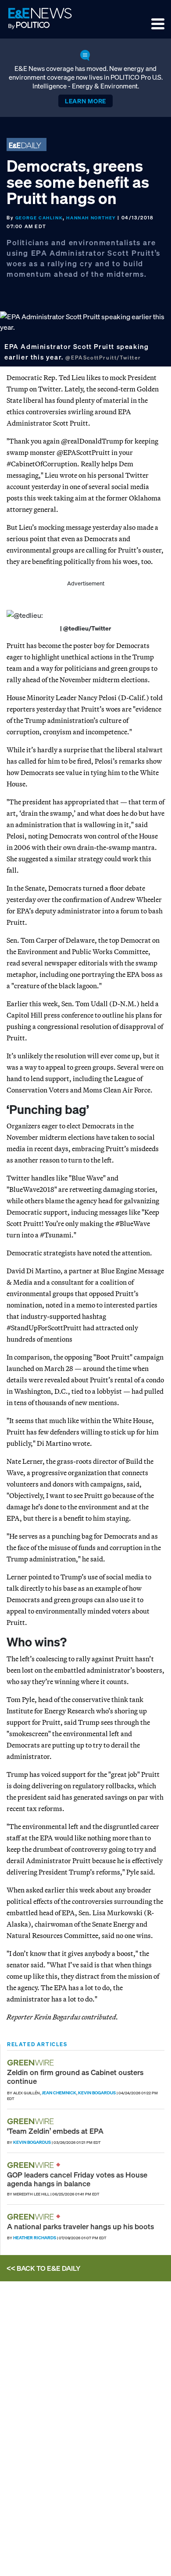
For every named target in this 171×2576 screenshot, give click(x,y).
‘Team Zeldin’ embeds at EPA (55, 2131)
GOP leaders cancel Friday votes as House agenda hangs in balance (77, 2179)
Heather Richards (35, 2238)
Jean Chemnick (59, 2093)
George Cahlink (39, 218)
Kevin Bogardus (97, 2093)
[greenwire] (32, 2063)
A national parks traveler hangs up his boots (80, 2226)
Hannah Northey (91, 218)
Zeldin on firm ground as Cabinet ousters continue (75, 2077)
